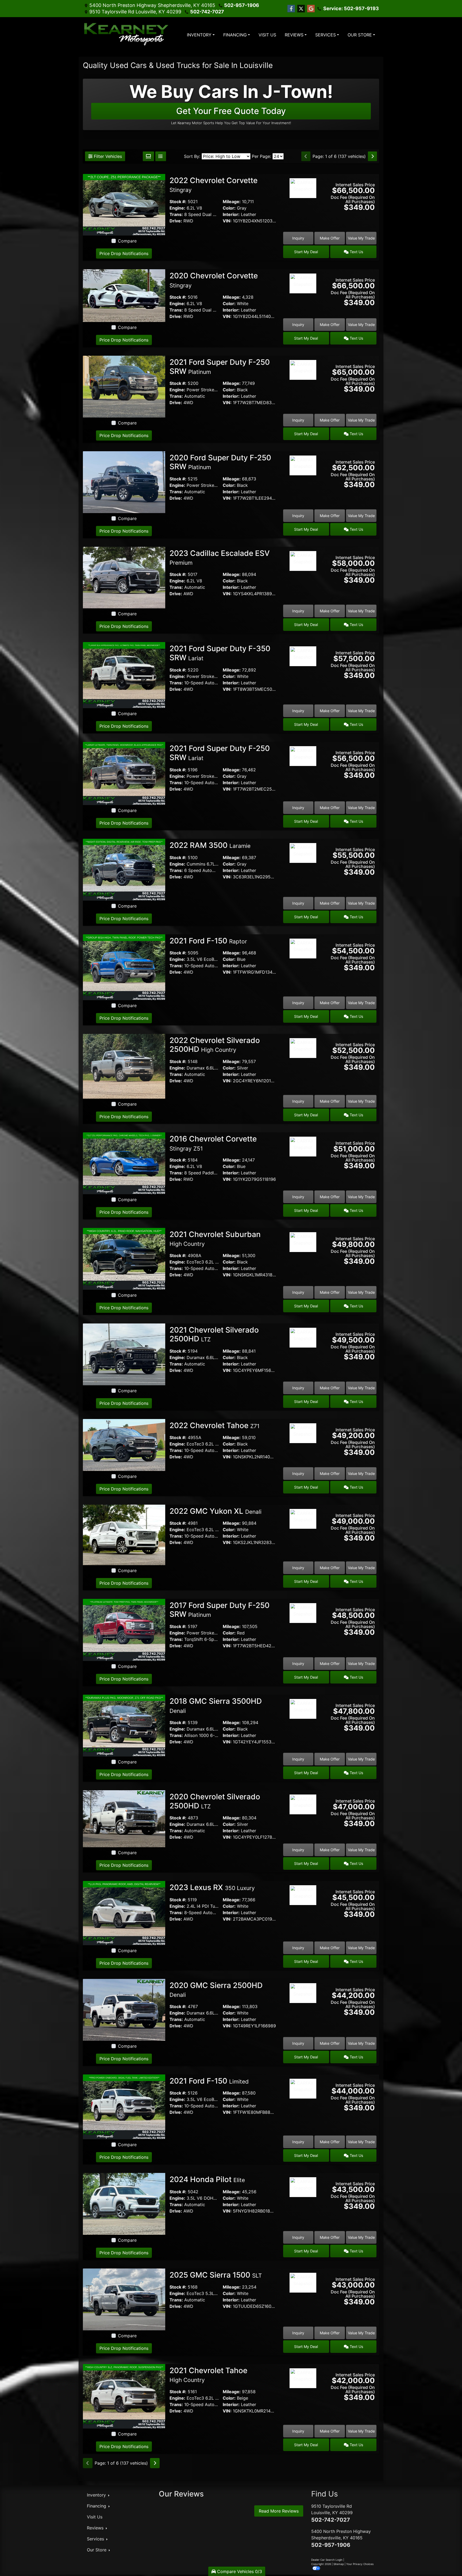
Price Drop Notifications (124, 253)
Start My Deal (306, 252)
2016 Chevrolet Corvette (213, 1143)
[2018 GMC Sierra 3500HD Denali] (124, 1725)
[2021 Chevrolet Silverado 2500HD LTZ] (124, 1354)
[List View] (161, 156)
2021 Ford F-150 (208, 941)
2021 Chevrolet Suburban (215, 1239)
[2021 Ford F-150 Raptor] (124, 967)
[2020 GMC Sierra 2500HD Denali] (124, 2009)
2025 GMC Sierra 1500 (216, 2275)
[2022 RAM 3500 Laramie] (124, 869)
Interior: (231, 214)
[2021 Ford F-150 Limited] (124, 2106)
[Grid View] (148, 156)
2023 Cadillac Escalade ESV (220, 557)
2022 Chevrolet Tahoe (215, 1425)
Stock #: (178, 202)
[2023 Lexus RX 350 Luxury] (124, 1913)
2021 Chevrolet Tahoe (208, 2375)
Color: (229, 208)
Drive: (176, 221)
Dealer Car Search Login (327, 2560)
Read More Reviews (279, 2511)
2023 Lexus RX (212, 1887)
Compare (127, 241)
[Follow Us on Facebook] (291, 9)
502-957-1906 (242, 5)
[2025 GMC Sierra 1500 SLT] (124, 2299)
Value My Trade (361, 238)
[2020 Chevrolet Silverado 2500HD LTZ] (124, 1818)
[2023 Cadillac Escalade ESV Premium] (124, 577)
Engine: (177, 208)
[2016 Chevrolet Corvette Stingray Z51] (124, 1163)
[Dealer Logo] (127, 35)
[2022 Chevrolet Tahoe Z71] (124, 1444)
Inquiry (298, 238)
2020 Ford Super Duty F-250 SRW (220, 462)
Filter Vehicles (107, 156)
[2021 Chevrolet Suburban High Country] (124, 1258)
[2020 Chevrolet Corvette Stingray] (124, 295)
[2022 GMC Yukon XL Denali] (124, 1534)
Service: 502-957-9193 (351, 8)
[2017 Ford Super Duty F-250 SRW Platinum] (124, 1630)
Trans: (176, 214)
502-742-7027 (207, 12)
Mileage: (232, 202)
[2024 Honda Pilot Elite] (124, 2203)
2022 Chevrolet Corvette (213, 185)
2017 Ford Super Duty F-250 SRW (220, 1610)
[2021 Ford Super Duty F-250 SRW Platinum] (124, 386)
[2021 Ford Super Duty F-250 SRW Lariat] (124, 773)
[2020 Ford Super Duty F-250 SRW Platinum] (124, 482)
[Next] (372, 156)
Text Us (356, 252)
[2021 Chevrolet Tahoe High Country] (124, 2396)
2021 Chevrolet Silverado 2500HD (214, 1334)
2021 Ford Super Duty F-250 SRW (220, 367)
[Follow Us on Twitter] (301, 9)
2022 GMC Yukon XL (215, 1511)
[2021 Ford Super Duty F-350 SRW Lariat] (124, 675)
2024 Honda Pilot (207, 2179)
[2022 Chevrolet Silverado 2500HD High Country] (124, 1066)
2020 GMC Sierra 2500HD (216, 1990)
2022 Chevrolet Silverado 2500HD (215, 1045)
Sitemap (339, 2564)
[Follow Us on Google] (311, 9)
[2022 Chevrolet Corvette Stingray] (124, 204)
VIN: (227, 221)
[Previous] (306, 156)
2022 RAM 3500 (210, 845)
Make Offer (330, 238)
